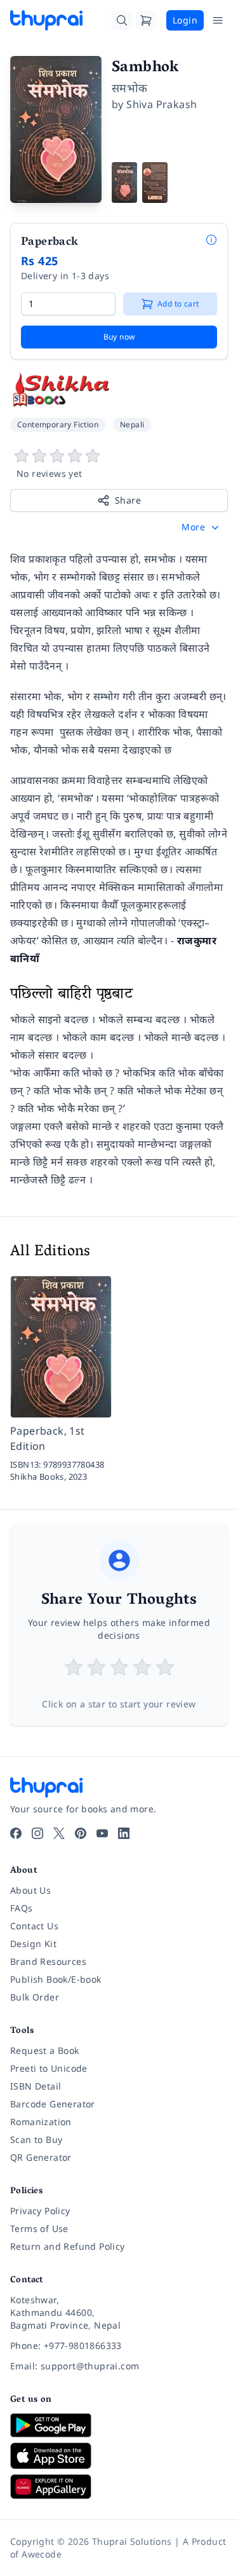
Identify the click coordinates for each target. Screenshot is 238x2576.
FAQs (22, 1908)
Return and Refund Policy (68, 2246)
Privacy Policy (40, 2211)
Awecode (42, 2554)
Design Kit (33, 1944)
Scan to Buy (36, 2139)
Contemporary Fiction (58, 424)
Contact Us (34, 1926)
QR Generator (41, 2157)
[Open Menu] (218, 20)
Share (128, 500)
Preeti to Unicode (49, 2068)
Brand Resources (48, 1961)
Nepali (132, 424)
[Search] (122, 20)
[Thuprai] (46, 20)
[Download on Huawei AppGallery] (119, 2486)
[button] (202, 527)
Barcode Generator (53, 2104)
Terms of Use (39, 2228)
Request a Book (45, 2050)
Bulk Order (35, 1997)
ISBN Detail (36, 2086)
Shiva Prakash (162, 104)
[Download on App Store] (119, 2456)
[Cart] (146, 20)
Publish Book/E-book (56, 1979)
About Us (30, 1890)
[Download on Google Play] (119, 2425)
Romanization (41, 2122)
